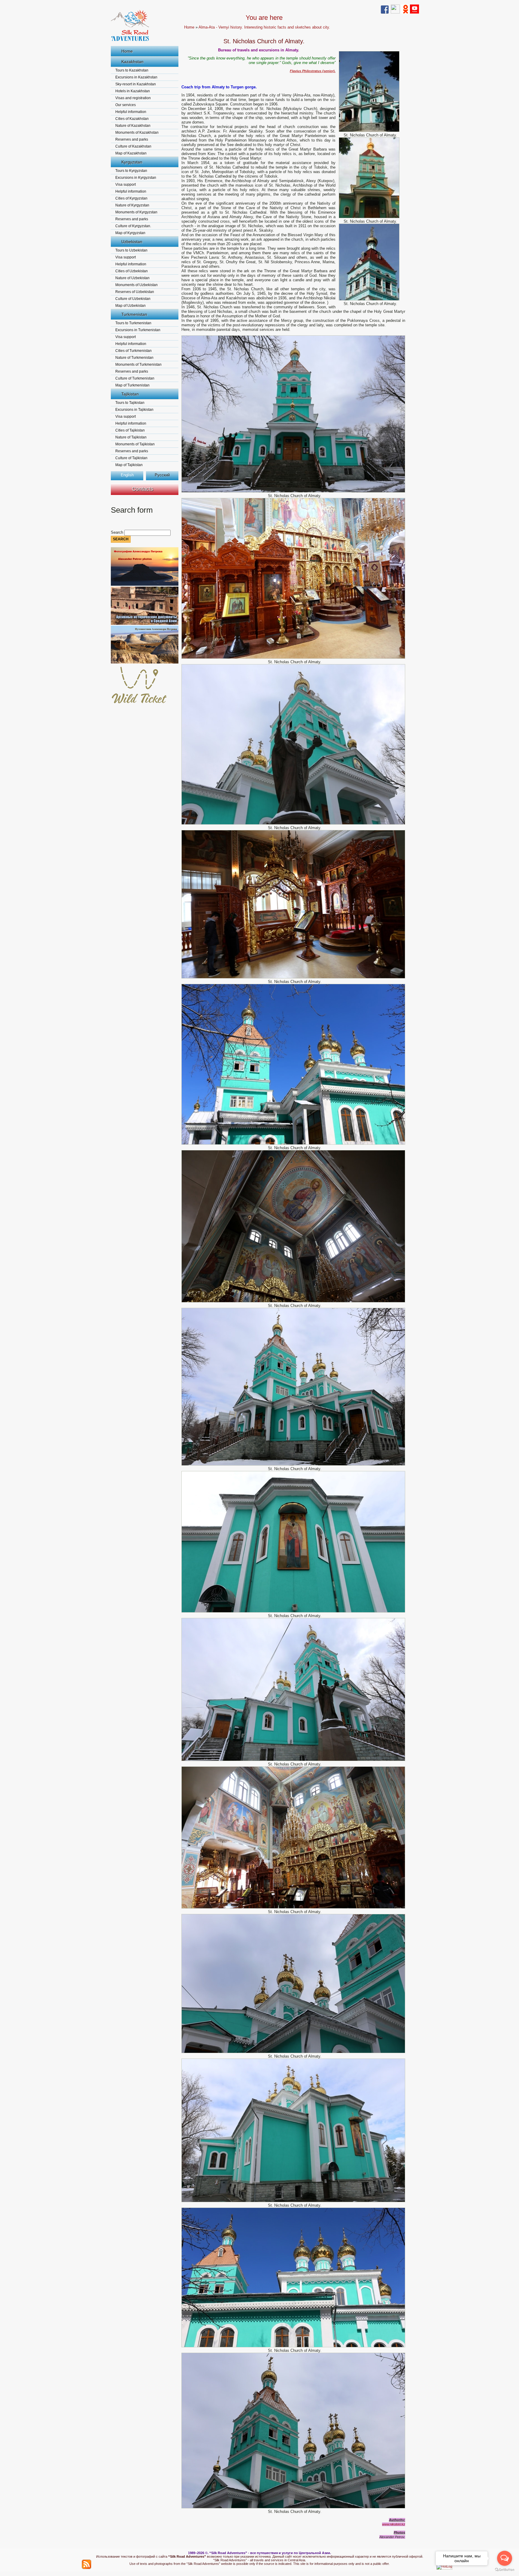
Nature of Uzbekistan (132, 278)
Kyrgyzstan (132, 162)
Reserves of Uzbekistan (135, 292)
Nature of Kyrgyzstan (132, 205)
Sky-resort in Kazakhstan (136, 84)
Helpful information (131, 112)
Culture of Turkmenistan (135, 378)
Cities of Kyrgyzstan (131, 198)
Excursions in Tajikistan (134, 410)
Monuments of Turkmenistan (138, 365)
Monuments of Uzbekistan (137, 285)
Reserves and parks (132, 139)
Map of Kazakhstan (131, 153)
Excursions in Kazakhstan (136, 77)
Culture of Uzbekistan (133, 299)
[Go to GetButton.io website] (505, 2570)
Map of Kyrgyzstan (130, 233)
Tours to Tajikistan (130, 403)
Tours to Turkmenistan (133, 323)
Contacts (143, 489)
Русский (162, 475)
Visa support (126, 185)
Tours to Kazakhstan (132, 70)
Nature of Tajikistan (131, 437)
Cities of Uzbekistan (132, 271)
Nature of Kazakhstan (133, 126)
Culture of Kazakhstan (133, 146)
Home (127, 51)
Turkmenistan (134, 314)
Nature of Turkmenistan (134, 358)
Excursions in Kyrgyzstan (136, 178)
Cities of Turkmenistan (134, 351)
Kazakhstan (132, 62)
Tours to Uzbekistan (131, 250)
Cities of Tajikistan (130, 430)
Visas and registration (133, 98)
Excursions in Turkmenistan (138, 330)
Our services (126, 105)
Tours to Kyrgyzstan (131, 171)
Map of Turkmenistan (132, 385)
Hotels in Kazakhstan (133, 91)
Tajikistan (130, 394)
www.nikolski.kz (394, 2524)
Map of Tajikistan (129, 465)
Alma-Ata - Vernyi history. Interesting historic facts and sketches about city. (264, 27)
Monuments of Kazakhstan (137, 133)
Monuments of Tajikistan (135, 444)
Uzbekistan (132, 242)
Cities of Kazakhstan (132, 119)
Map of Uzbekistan (131, 306)
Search (118, 532)
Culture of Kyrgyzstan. (133, 226)
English (127, 475)
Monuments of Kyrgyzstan (136, 212)
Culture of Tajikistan (131, 458)
